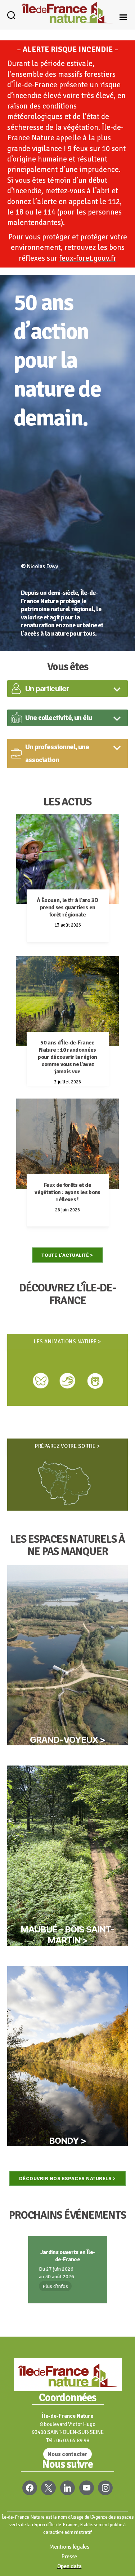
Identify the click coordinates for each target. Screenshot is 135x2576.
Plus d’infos (55, 2286)
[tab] (67, 689)
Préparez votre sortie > (67, 1446)
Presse (69, 2557)
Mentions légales (69, 2547)
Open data (69, 2566)
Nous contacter (67, 2454)
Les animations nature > (67, 1342)
